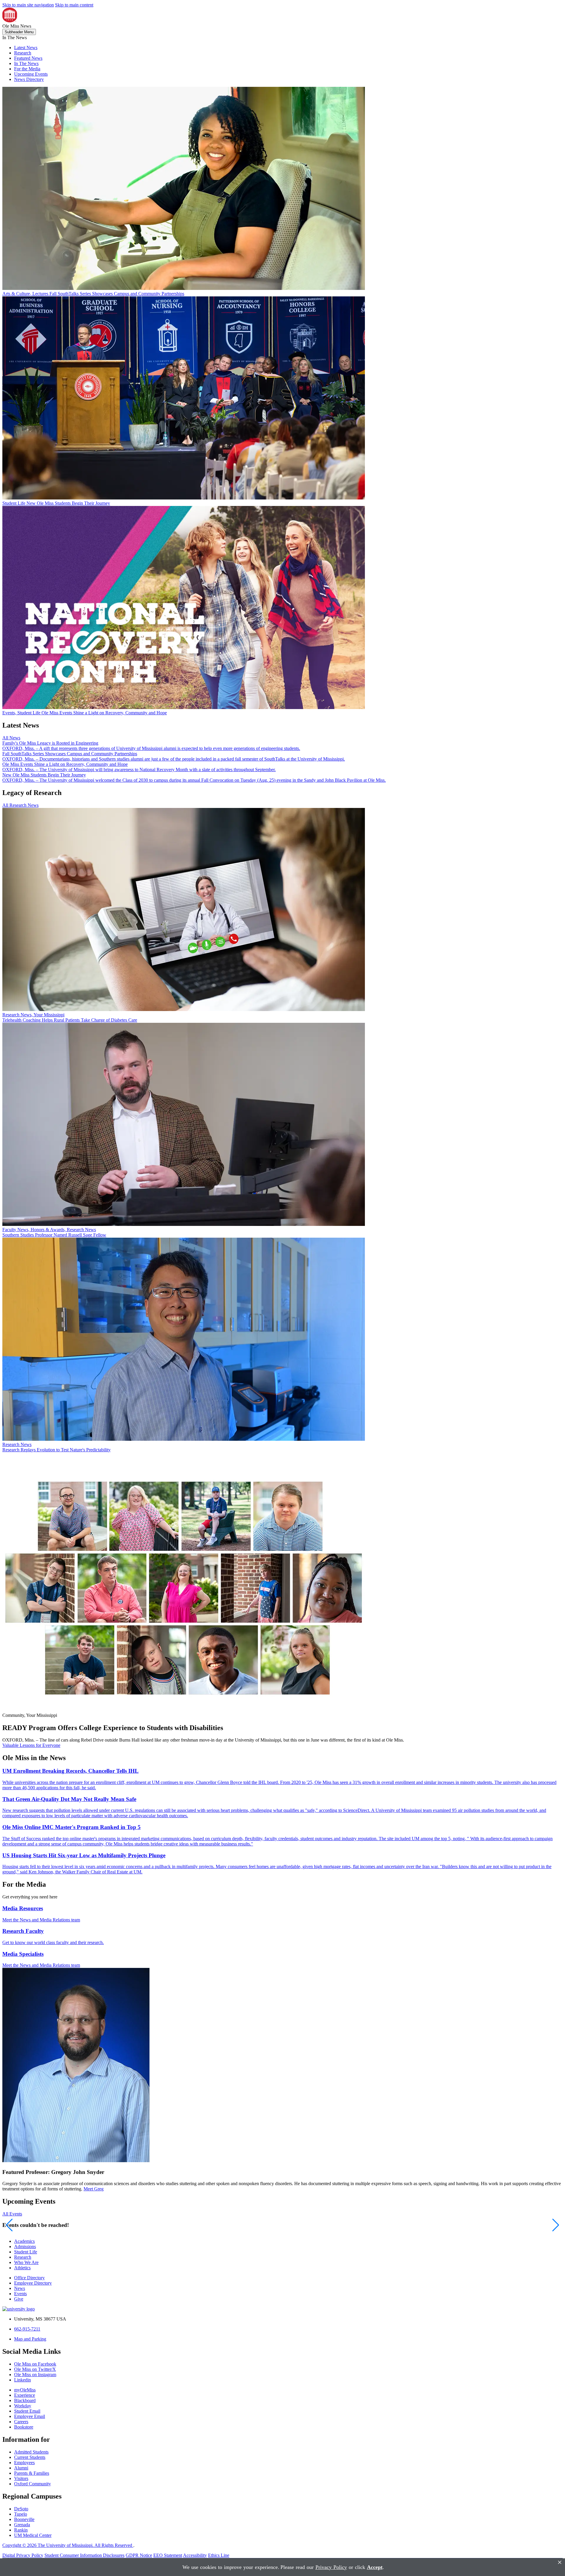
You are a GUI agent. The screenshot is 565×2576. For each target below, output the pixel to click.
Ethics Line (219, 2555)
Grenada (22, 2525)
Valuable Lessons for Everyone (31, 1745)
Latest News (26, 48)
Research (23, 53)
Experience (25, 2395)
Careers (21, 2422)
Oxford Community (33, 2484)
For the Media (27, 69)
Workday (23, 2406)
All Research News (20, 805)
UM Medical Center (33, 2535)
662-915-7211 (27, 2329)
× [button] (560, 2562)
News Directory (29, 79)
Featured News (28, 58)
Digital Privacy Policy (23, 2555)
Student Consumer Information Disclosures (84, 2555)
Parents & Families (32, 2473)
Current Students (30, 2457)
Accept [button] (375, 2567)
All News (11, 738)
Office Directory (29, 2278)
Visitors (21, 2478)
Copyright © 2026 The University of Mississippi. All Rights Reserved (68, 2545)
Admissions (25, 2246)
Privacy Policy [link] (331, 2567)
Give (19, 2299)
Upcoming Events (31, 74)
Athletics (22, 2268)
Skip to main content (74, 5)
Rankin (21, 2530)
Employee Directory (33, 2283)
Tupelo (21, 2514)
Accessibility (195, 2555)
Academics (24, 2241)
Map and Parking (30, 2339)
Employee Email (30, 2416)
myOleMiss (25, 2390)
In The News (26, 63)
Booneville (24, 2519)
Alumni (21, 2468)
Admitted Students (31, 2452)
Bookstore (24, 2427)
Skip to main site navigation (28, 5)
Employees (24, 2463)
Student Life (26, 2252)
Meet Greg (94, 2189)
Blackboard (25, 2400)
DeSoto (21, 2509)
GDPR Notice (139, 2555)
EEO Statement (168, 2555)
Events (20, 2294)
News (20, 2288)
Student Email (27, 2411)
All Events (12, 2214)
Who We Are (26, 2262)
